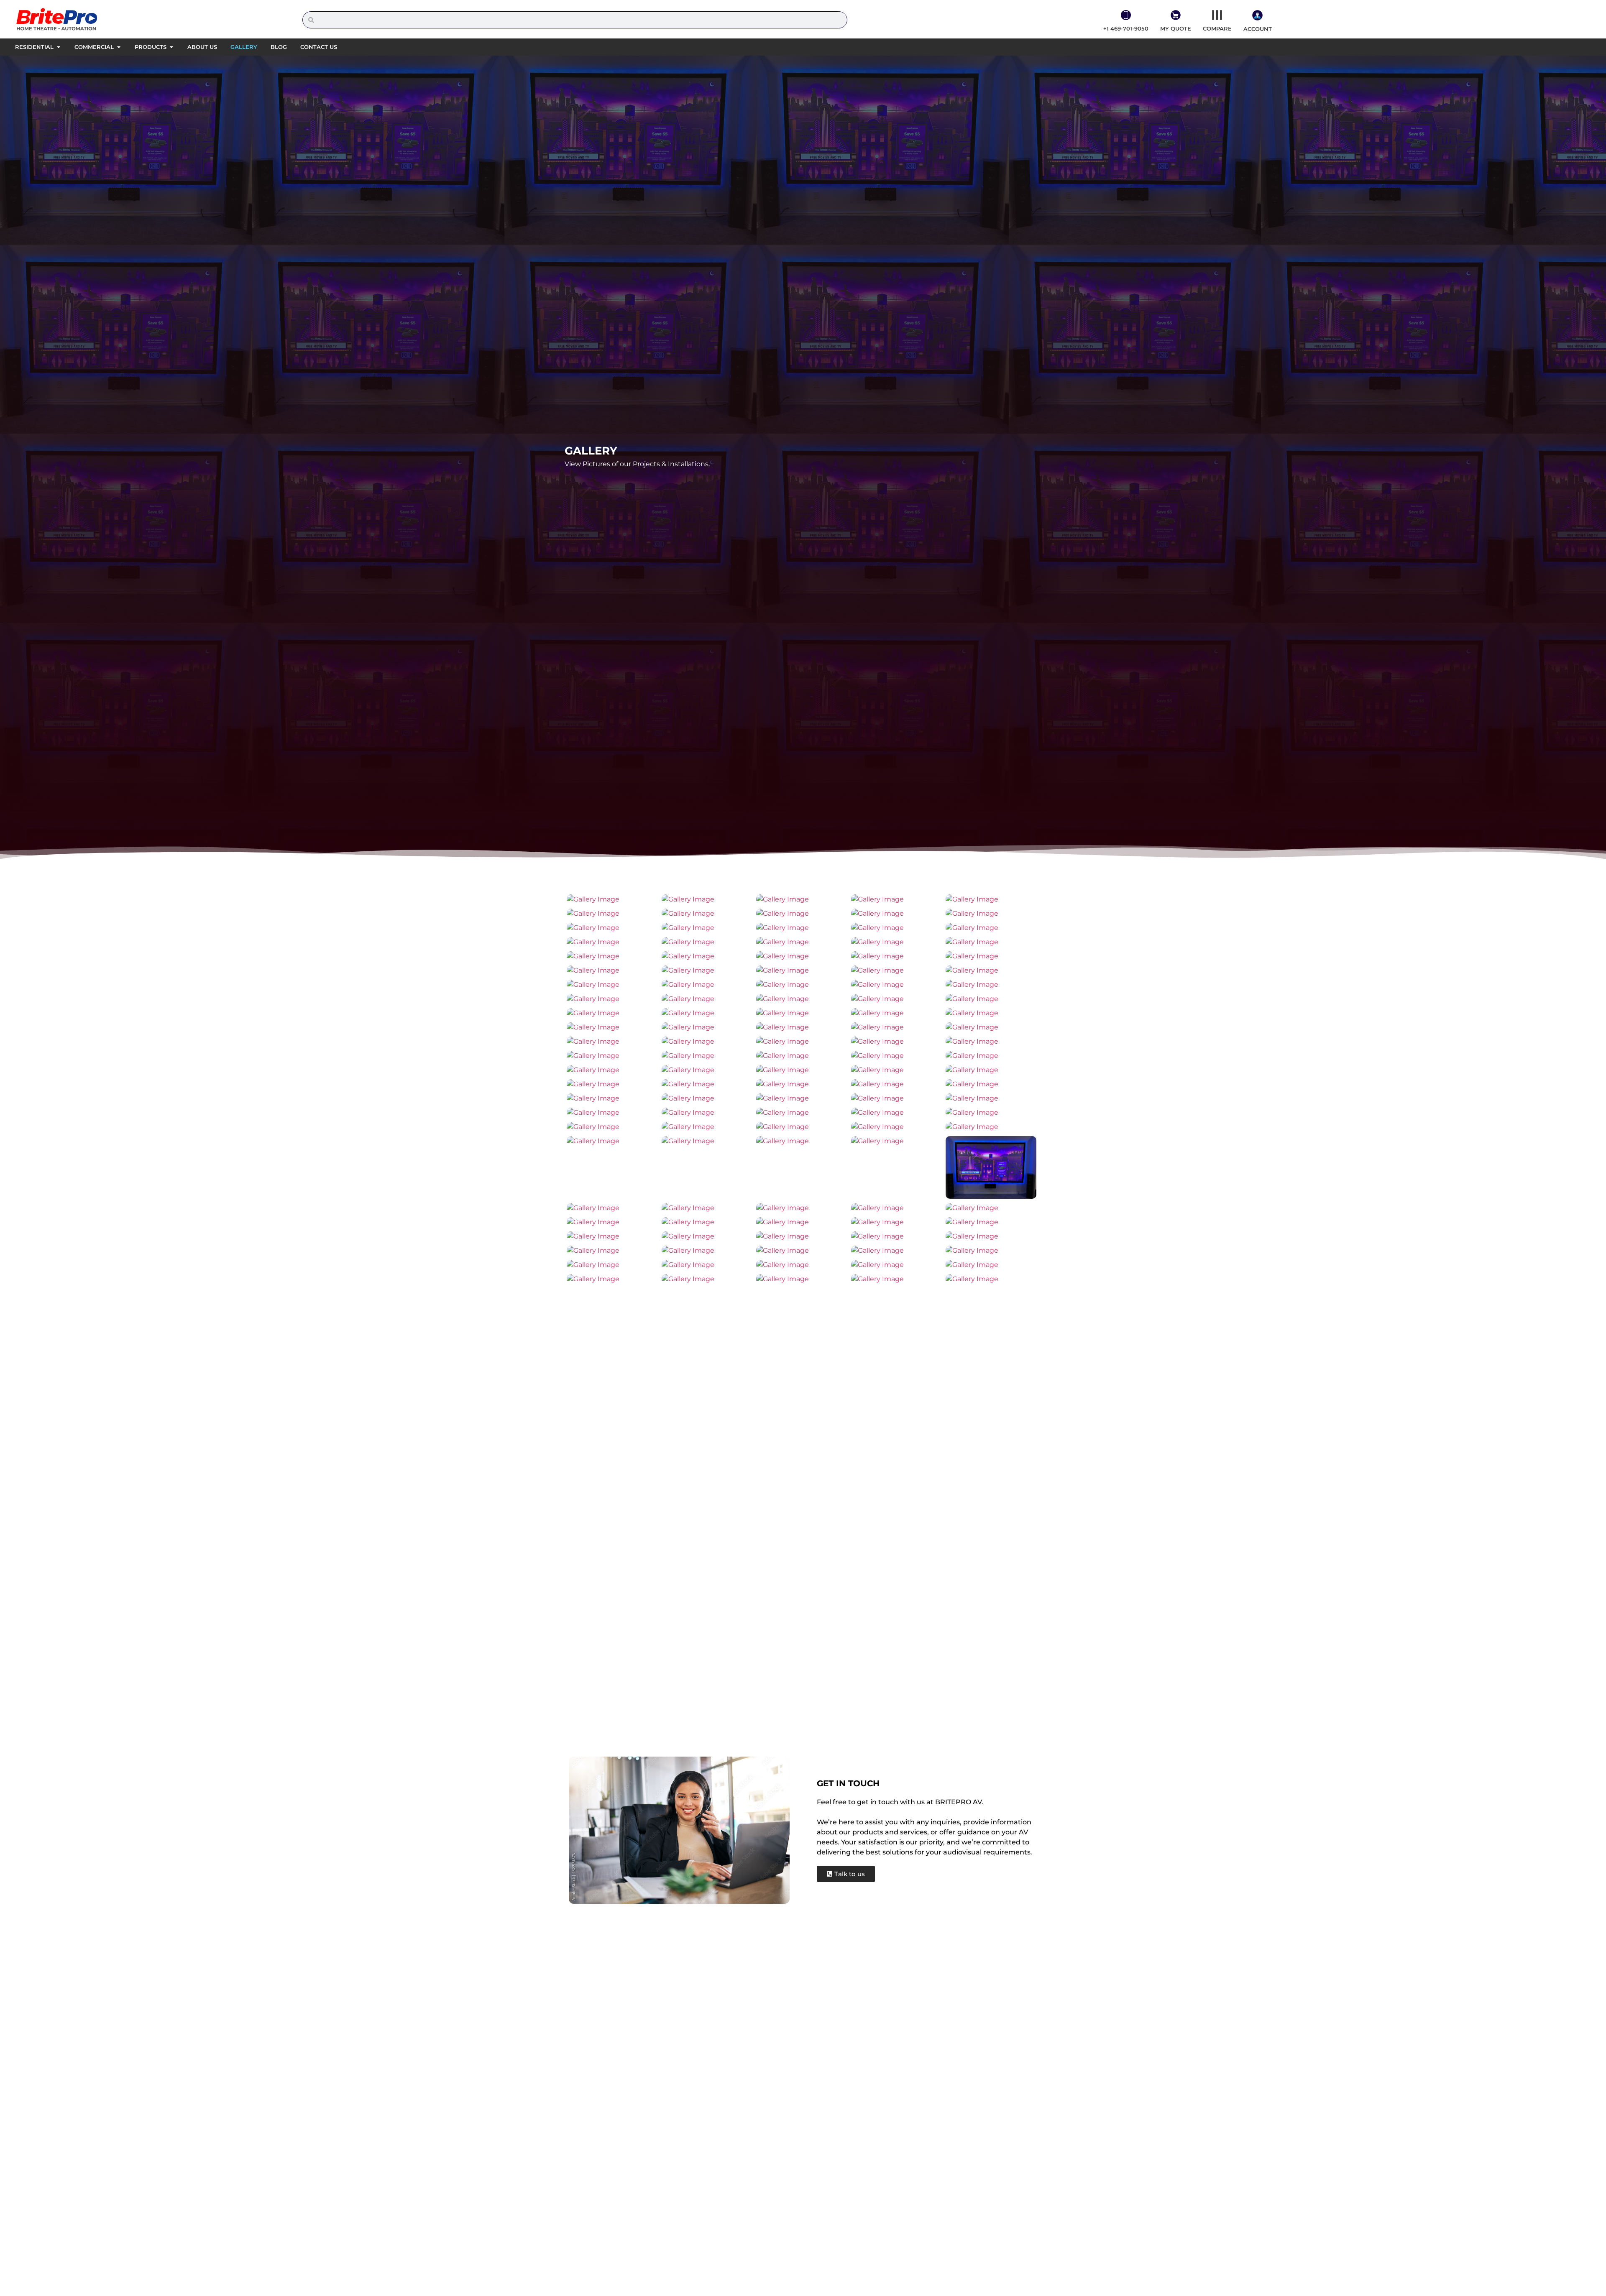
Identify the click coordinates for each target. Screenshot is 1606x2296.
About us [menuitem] (202, 47)
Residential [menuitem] (34, 47)
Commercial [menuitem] (94, 47)
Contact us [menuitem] (319, 47)
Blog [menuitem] (279, 47)
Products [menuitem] (151, 47)
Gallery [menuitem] (244, 47)
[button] (58, 47)
